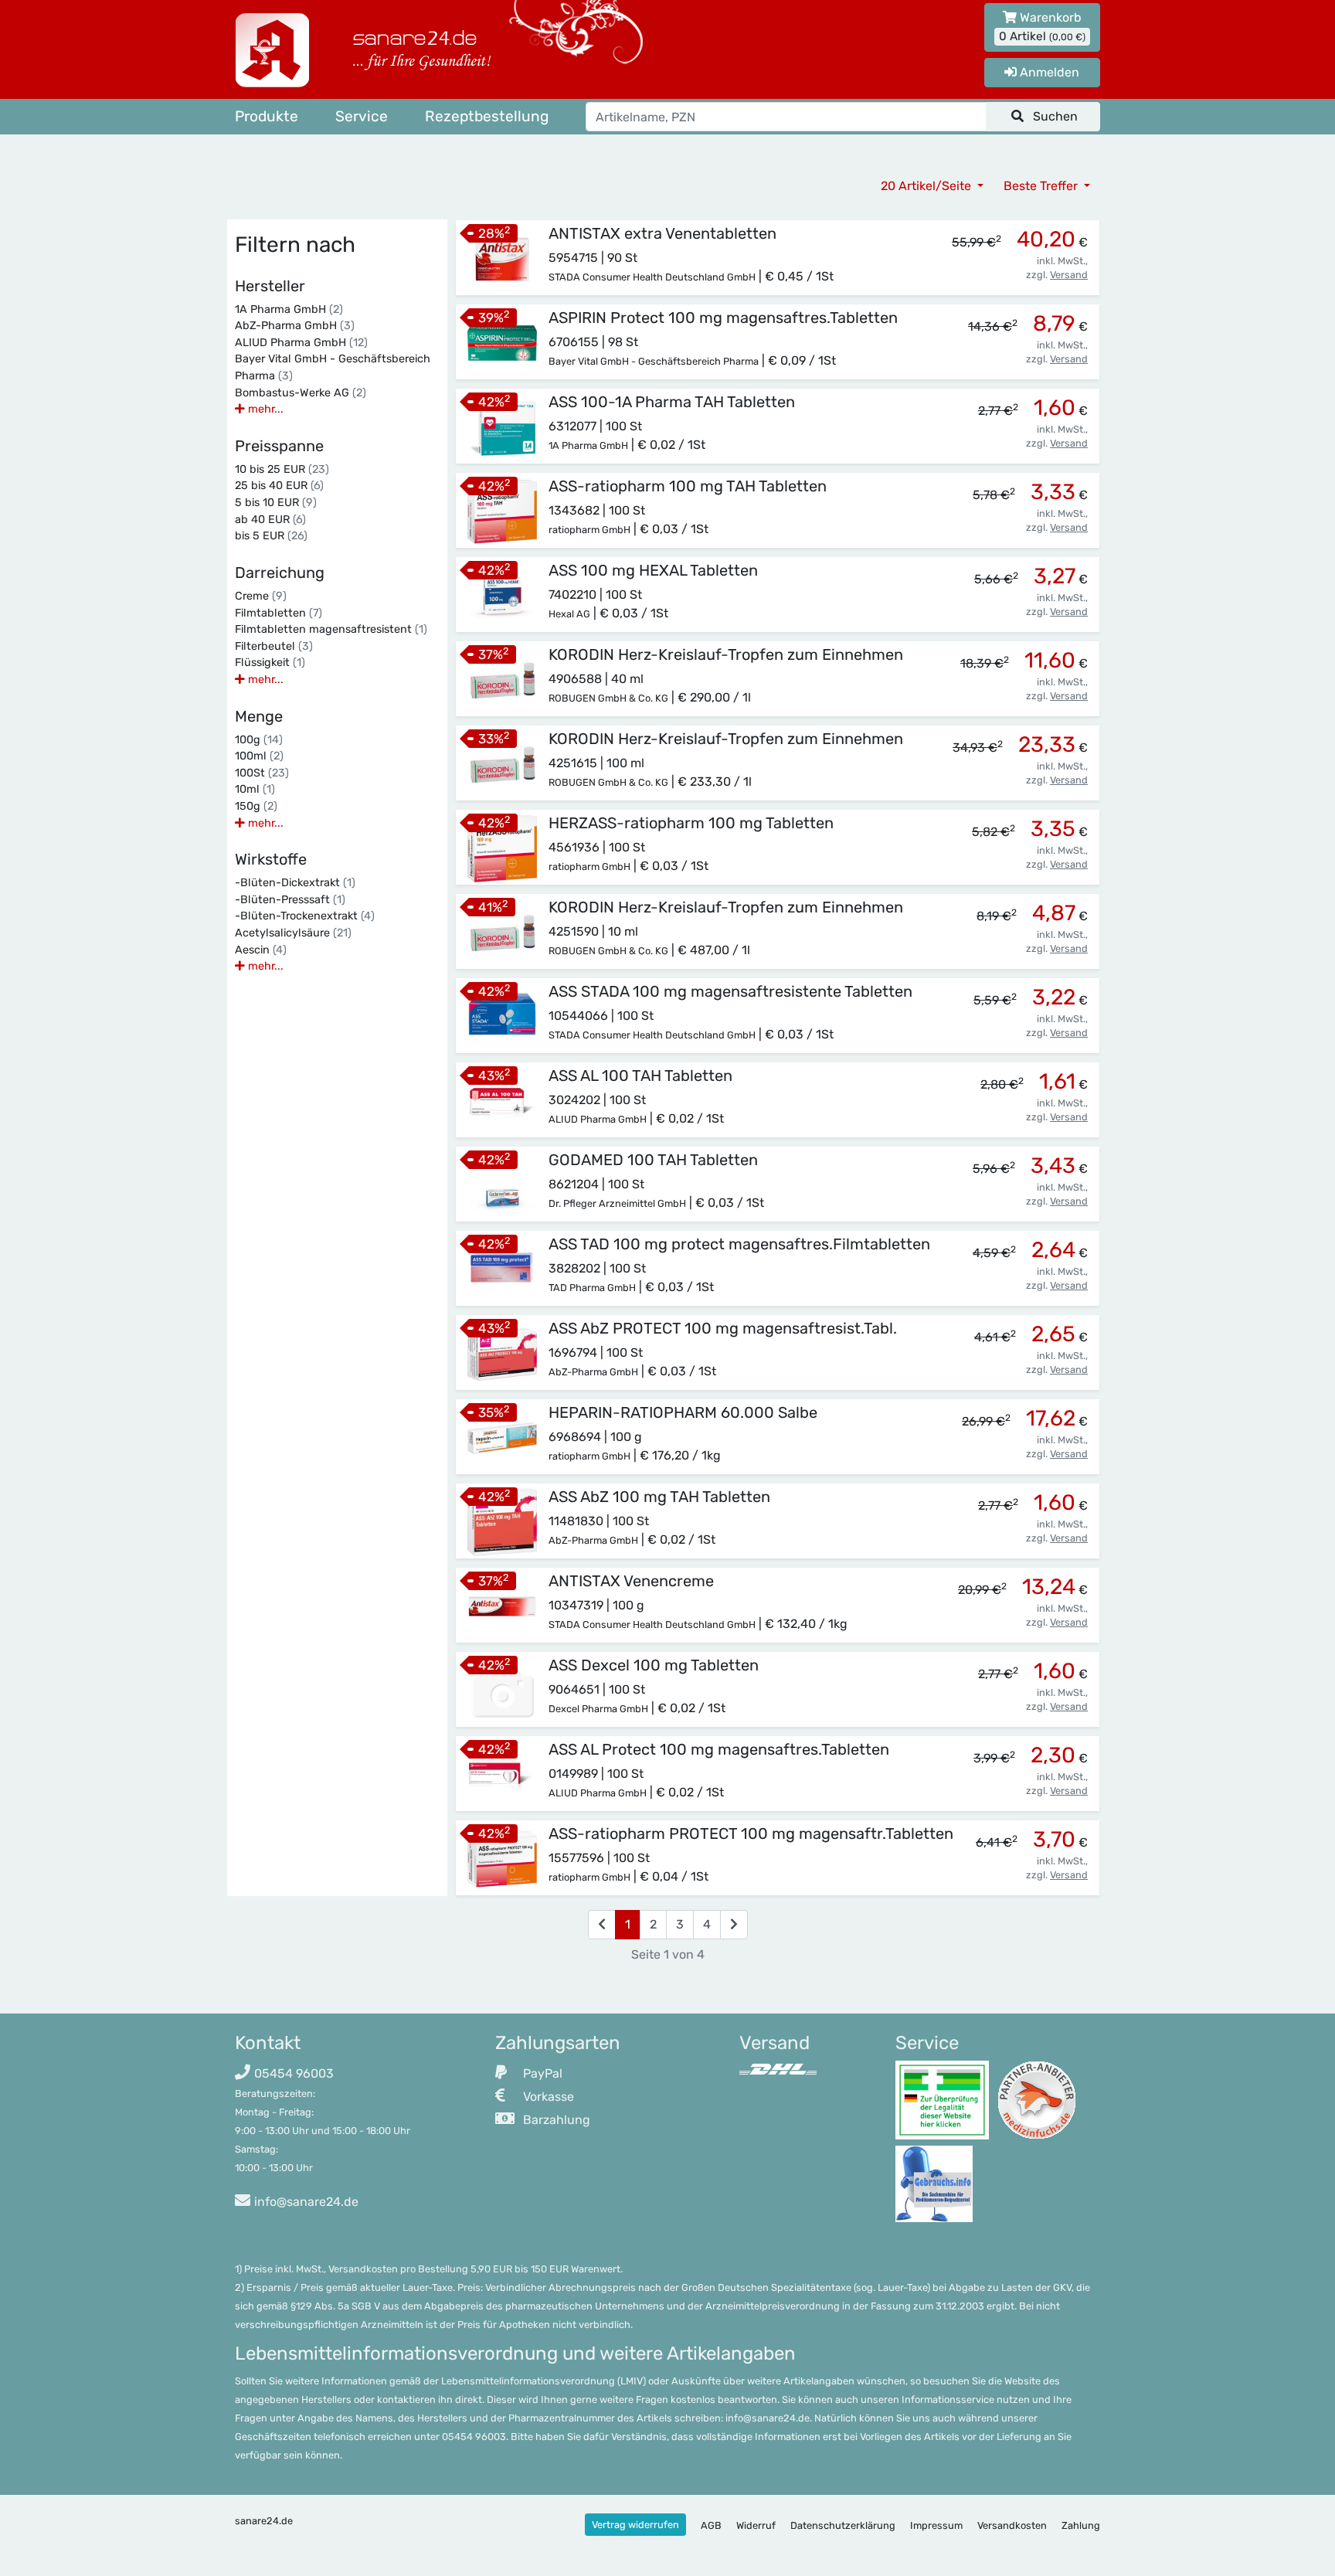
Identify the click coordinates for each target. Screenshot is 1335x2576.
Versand (1069, 275)
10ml (255, 789)
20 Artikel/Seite (927, 186)
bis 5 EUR (271, 536)
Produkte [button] (267, 116)
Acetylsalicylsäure (293, 933)
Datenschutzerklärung (843, 2525)
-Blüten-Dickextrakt (295, 883)
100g (259, 740)
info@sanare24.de (306, 2202)
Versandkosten (1012, 2525)
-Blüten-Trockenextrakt (305, 916)
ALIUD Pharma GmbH (301, 343)
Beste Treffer (1042, 186)
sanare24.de (264, 2521)
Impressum (936, 2525)
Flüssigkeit (270, 663)
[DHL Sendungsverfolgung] (778, 2069)
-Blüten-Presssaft (290, 900)
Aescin (261, 950)
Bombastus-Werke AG (301, 393)
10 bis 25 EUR (282, 469)
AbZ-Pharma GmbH (295, 326)
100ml (259, 756)
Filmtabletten (279, 613)
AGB (711, 2525)
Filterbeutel (274, 646)
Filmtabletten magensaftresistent (331, 629)
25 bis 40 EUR (279, 486)
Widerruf (756, 2525)
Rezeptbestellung (487, 116)
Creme (261, 596)
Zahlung (1081, 2525)
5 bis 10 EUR (276, 503)
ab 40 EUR (270, 520)
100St (262, 773)
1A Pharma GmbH (289, 309)
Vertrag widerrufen (635, 2525)
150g (256, 806)
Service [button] (362, 116)
